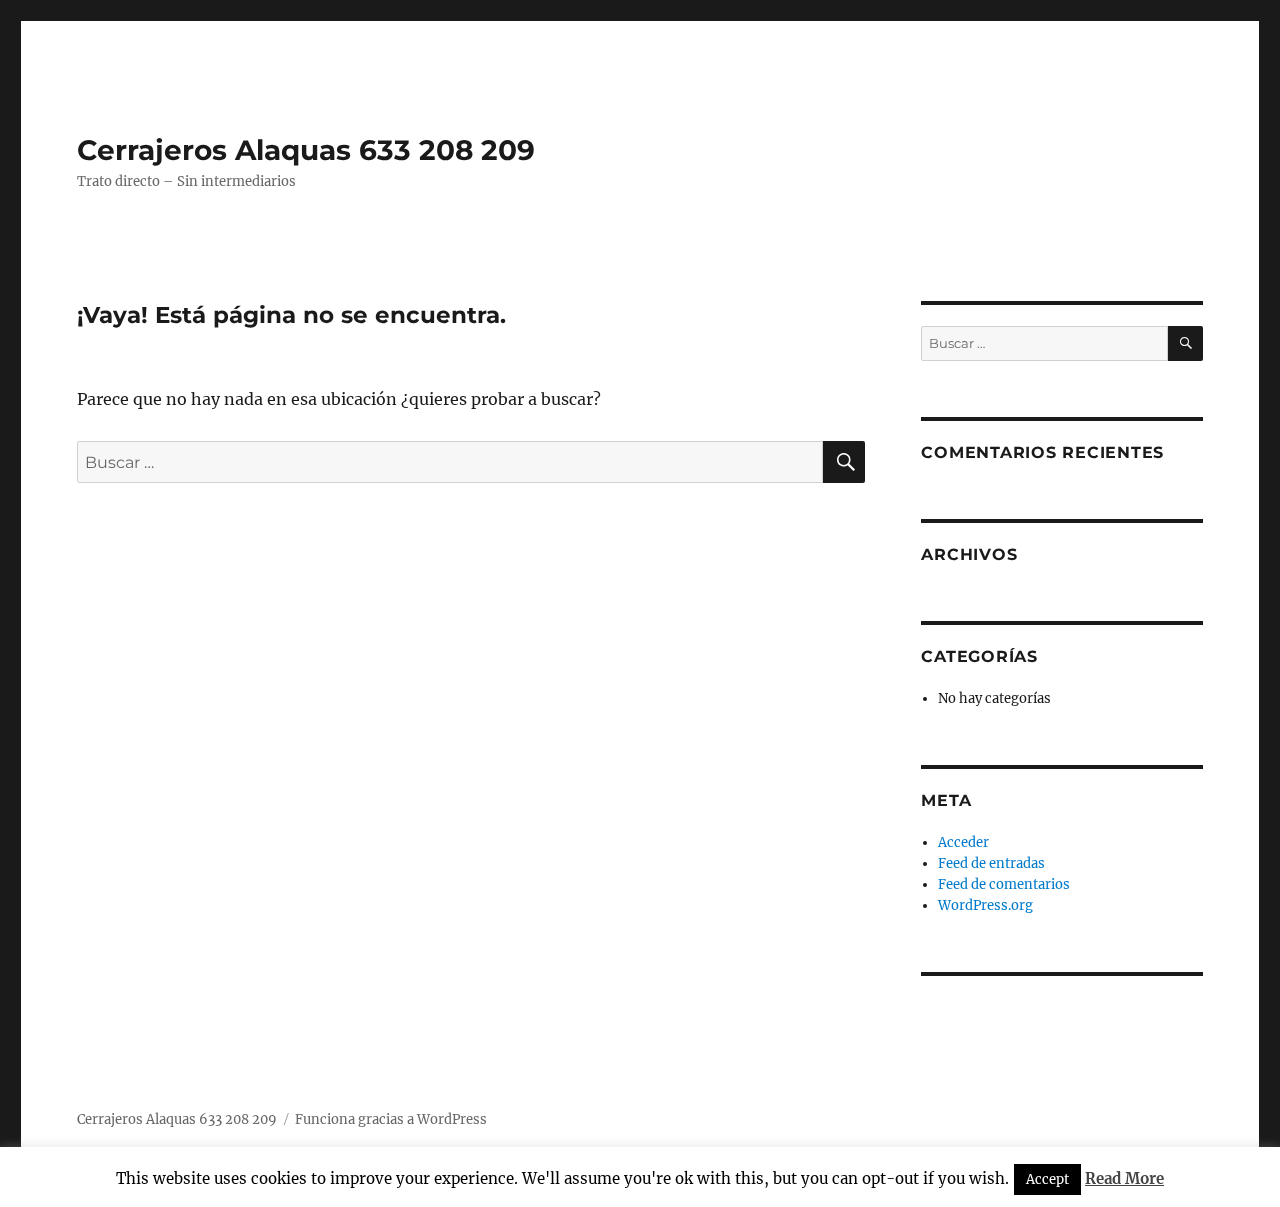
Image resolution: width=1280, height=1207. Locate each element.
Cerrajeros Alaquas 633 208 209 (306, 150)
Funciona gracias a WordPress (391, 1119)
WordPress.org (985, 905)
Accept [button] (1047, 1179)
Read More (1124, 1178)
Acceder (963, 842)
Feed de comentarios (1004, 884)
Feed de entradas (991, 863)
